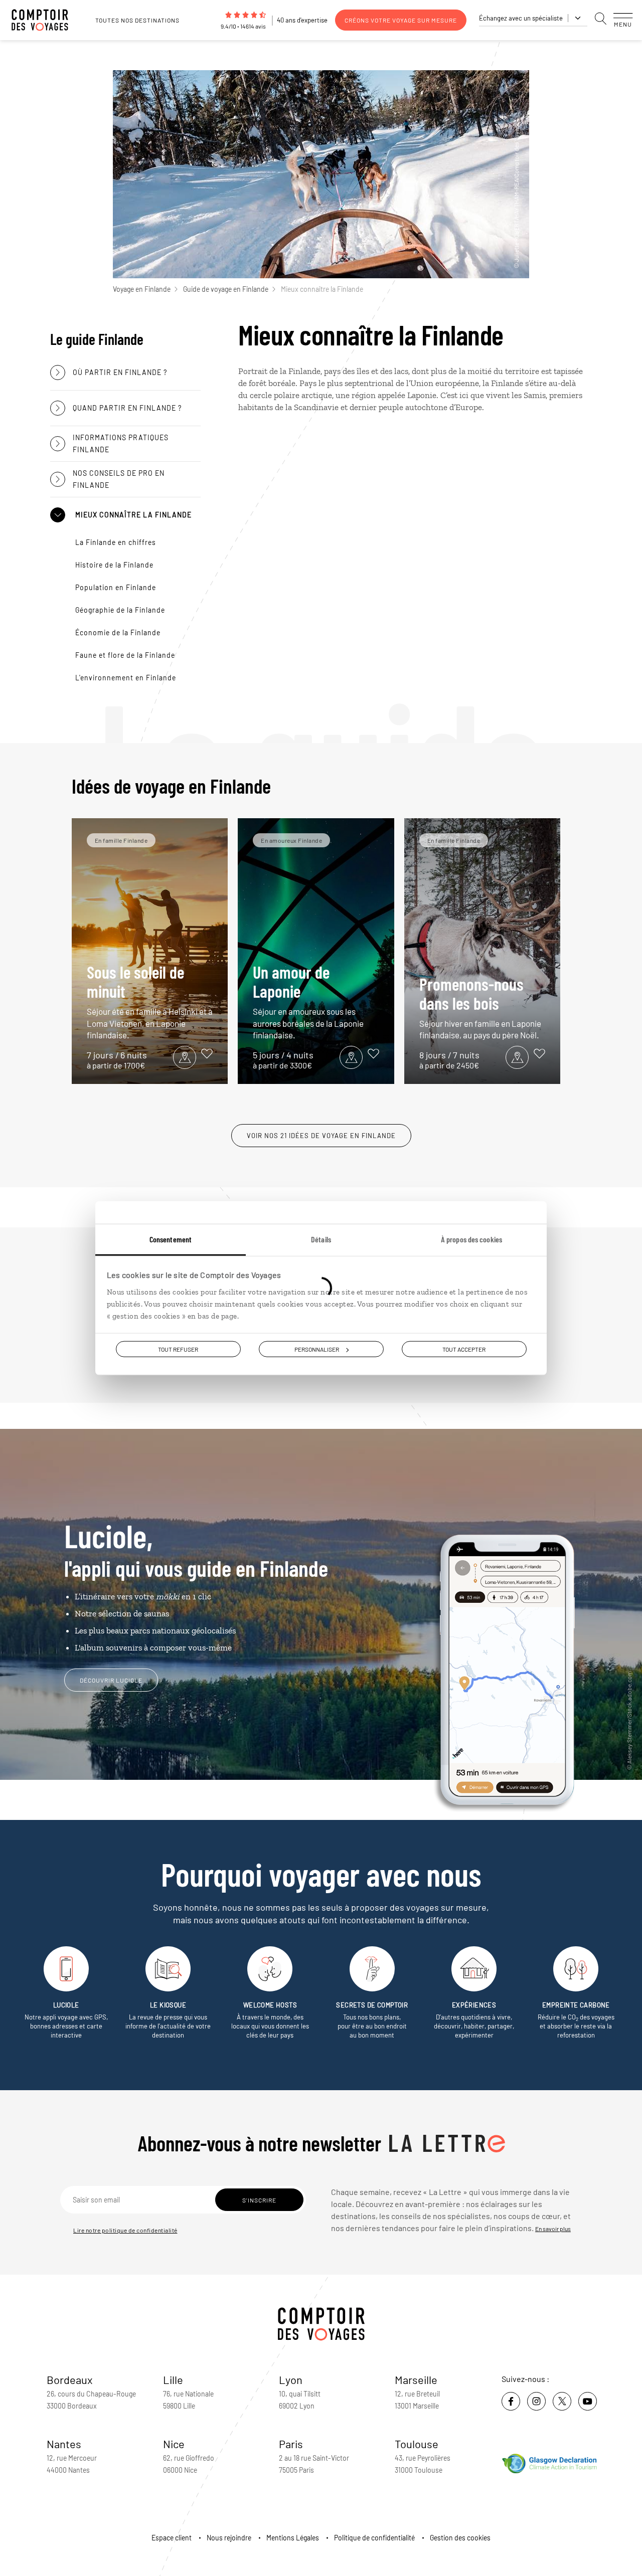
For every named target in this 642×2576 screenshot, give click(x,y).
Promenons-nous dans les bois (480, 1007)
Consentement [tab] (171, 1239)
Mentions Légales (293, 2538)
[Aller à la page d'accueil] (45, 20)
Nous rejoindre (229, 2538)
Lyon (291, 2379)
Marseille (416, 2379)
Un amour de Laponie (308, 1001)
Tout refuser (178, 1349)
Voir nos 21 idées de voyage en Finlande (321, 1136)
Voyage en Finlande (142, 289)
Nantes (64, 2444)
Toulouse (417, 2444)
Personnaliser (317, 1349)
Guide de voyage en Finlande (226, 289)
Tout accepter (464, 1349)
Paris (291, 2444)
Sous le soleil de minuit (150, 1001)
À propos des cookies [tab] (471, 1239)
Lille (173, 2379)
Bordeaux (70, 2379)
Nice (174, 2444)
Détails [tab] (321, 1239)
